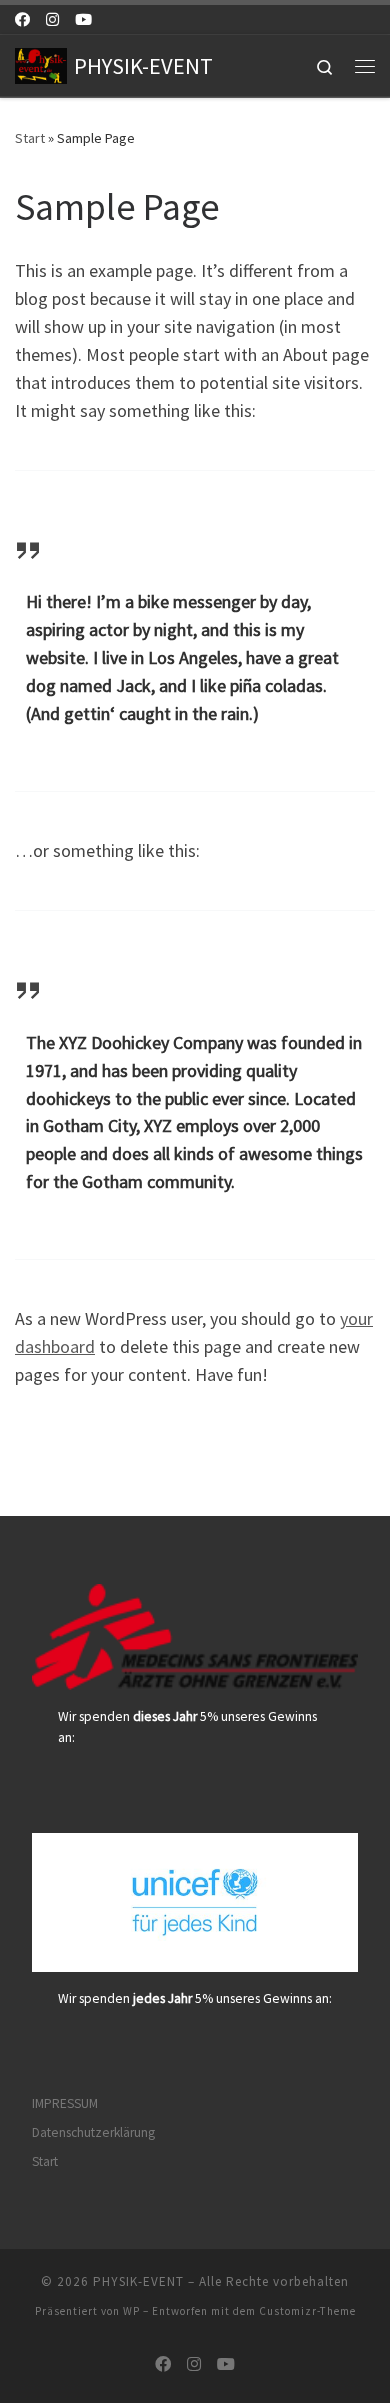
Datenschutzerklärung (93, 2132)
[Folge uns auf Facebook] (22, 19)
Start (30, 138)
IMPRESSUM (65, 2103)
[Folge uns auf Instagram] (52, 19)
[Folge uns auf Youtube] (83, 19)
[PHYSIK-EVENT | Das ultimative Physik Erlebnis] (41, 63)
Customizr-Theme (307, 2311)
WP (131, 2311)
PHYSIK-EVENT (138, 2281)
